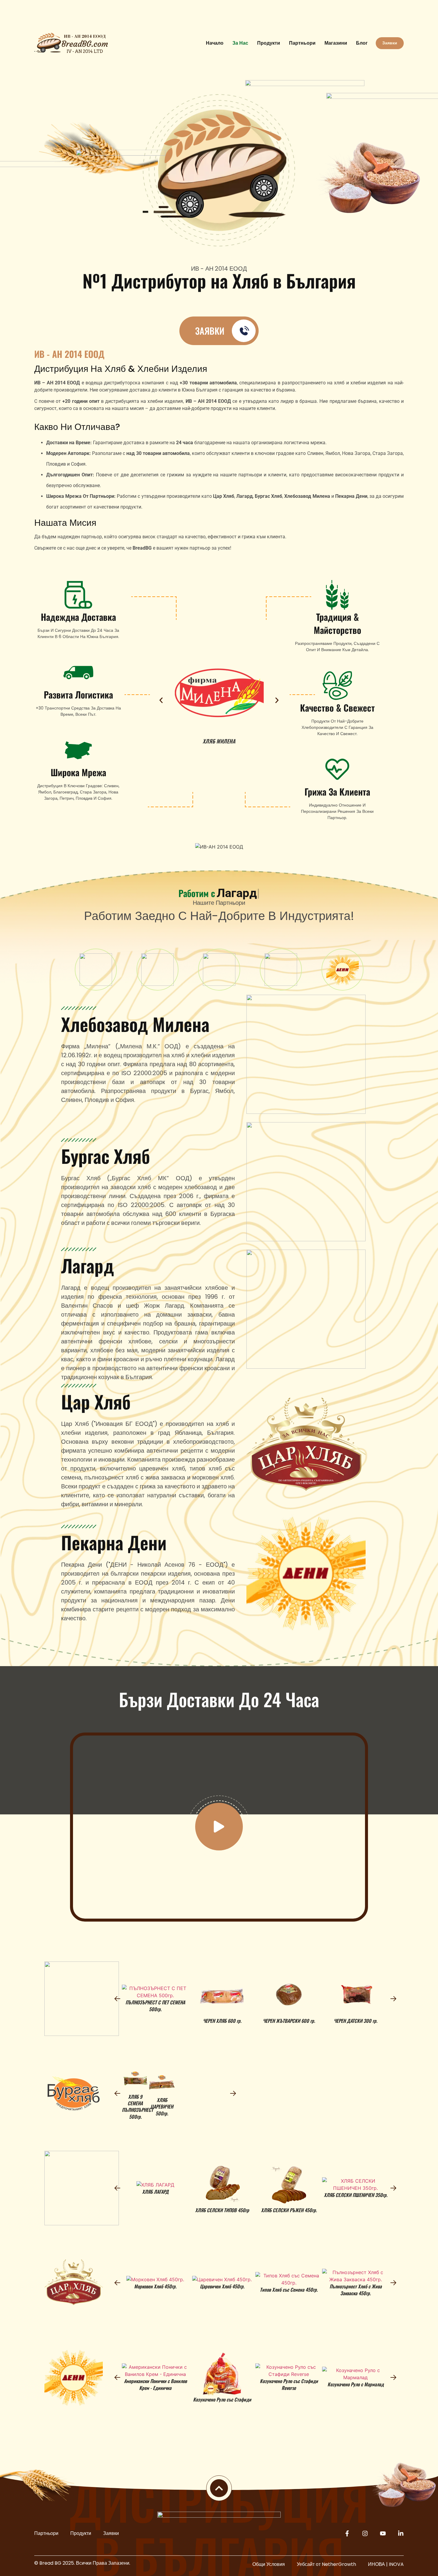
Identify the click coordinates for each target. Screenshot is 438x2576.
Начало (215, 43)
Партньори (302, 43)
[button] (161, 700)
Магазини (336, 43)
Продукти (269, 43)
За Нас (240, 43)
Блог (362, 43)
